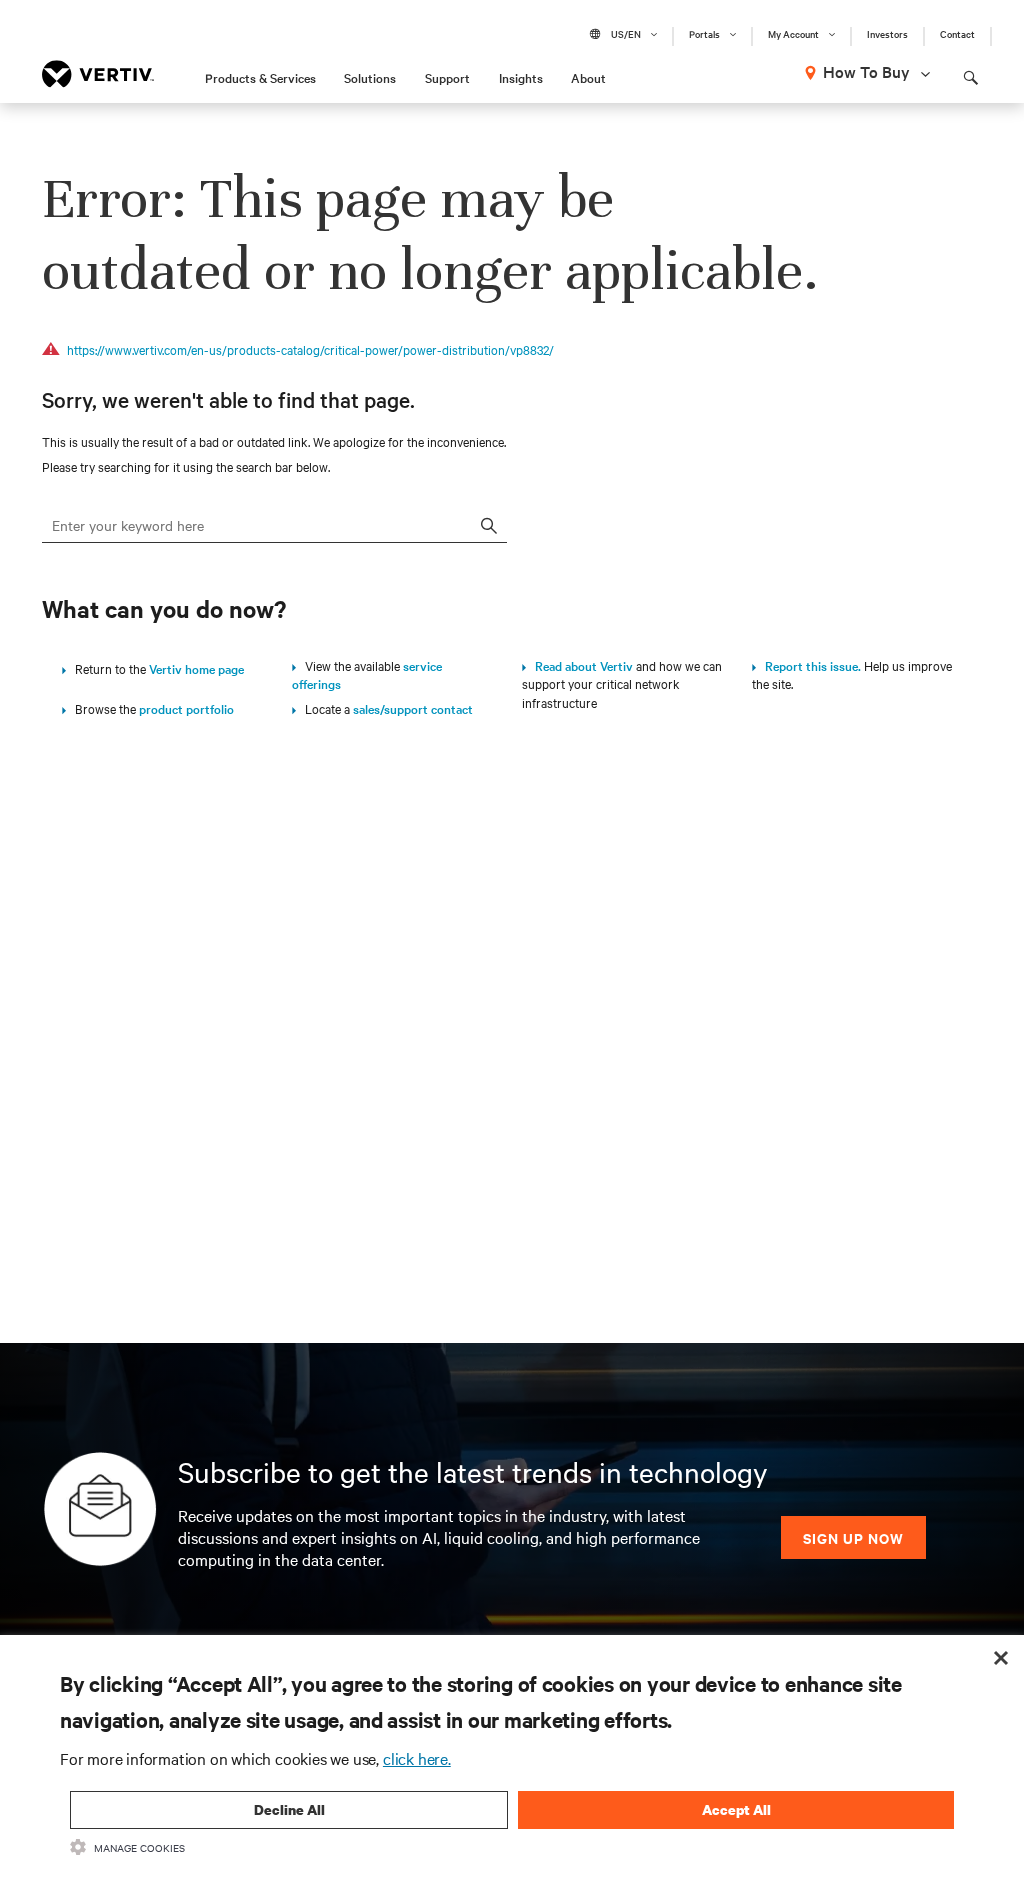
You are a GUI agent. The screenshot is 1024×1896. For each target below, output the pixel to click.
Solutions (370, 77)
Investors (887, 34)
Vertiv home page (196, 668)
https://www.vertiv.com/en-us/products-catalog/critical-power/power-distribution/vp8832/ (310, 349)
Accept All (736, 1809)
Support (447, 77)
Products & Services (260, 77)
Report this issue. (808, 665)
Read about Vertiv (579, 665)
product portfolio (186, 708)
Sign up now (853, 1537)
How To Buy (866, 71)
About (588, 77)
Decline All (289, 1809)
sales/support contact (413, 708)
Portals (704, 34)
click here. (417, 1758)
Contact (957, 34)
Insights (521, 77)
